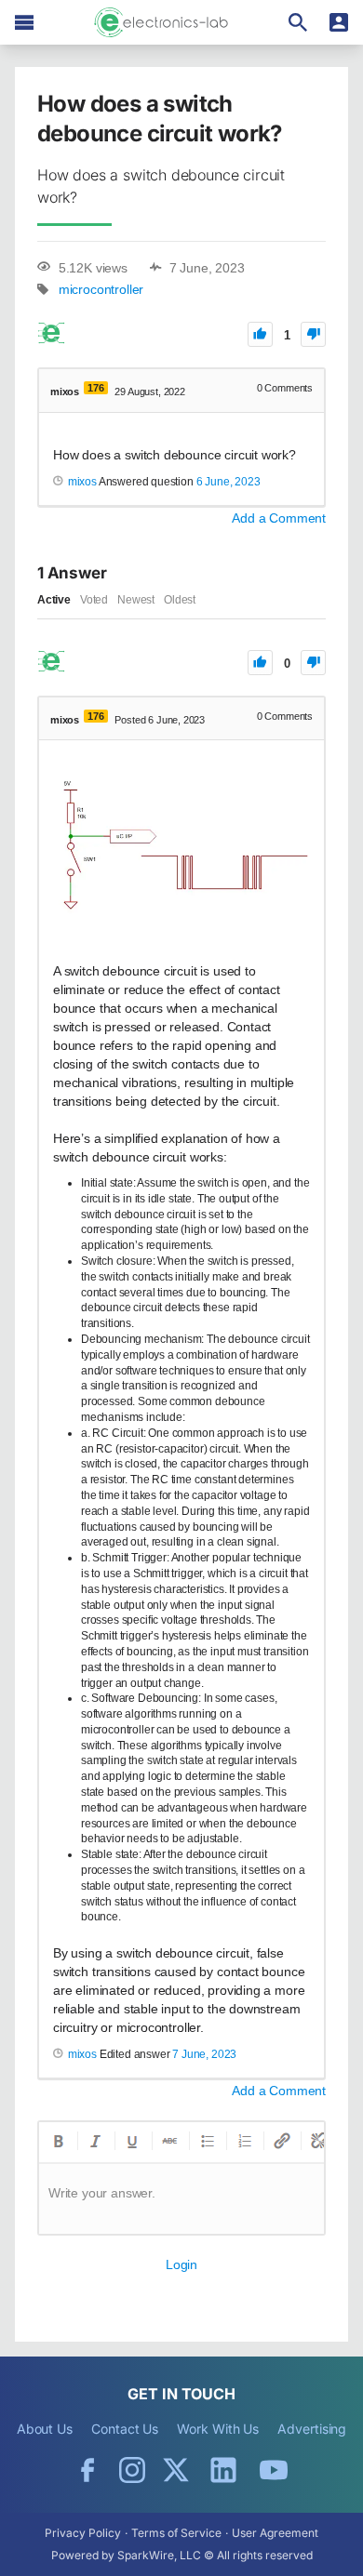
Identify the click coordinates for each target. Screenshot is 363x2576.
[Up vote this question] (260, 334)
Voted (94, 600)
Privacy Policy (83, 2533)
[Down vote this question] (313, 334)
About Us (45, 2429)
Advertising (312, 2429)
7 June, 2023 (204, 2054)
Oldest (180, 600)
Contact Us (125, 2429)
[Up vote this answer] (260, 663)
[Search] (298, 22)
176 (95, 388)
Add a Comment (279, 518)
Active (54, 600)
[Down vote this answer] (313, 663)
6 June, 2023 (229, 482)
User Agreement (275, 2533)
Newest (136, 600)
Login (181, 2264)
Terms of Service (176, 2533)
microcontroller (101, 290)
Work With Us (218, 2429)
